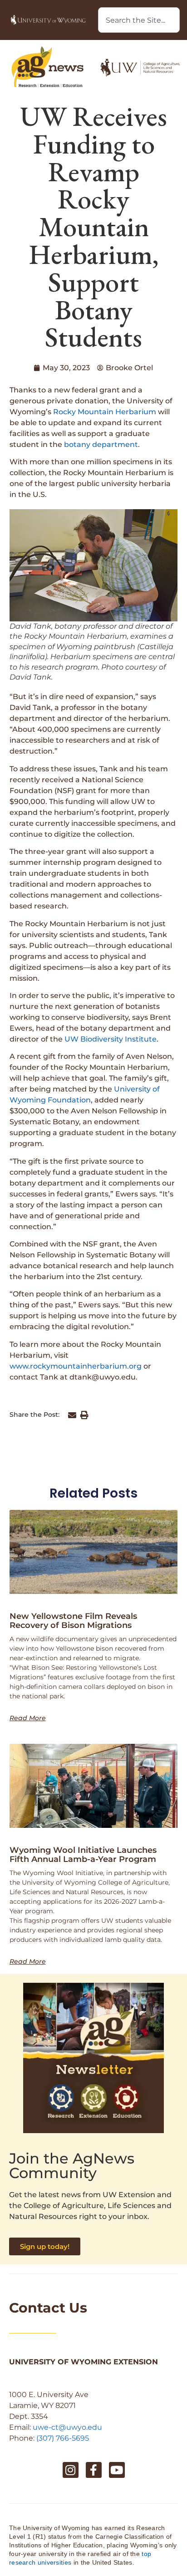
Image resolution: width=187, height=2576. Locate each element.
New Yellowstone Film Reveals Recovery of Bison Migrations (73, 1621)
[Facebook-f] (94, 2470)
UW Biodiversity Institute (111, 1039)
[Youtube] (117, 2470)
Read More (28, 1718)
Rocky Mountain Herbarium (105, 412)
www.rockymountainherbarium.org (76, 1366)
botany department (101, 444)
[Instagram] (71, 2470)
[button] (72, 1415)
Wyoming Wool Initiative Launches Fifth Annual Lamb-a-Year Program (83, 1855)
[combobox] (139, 20)
